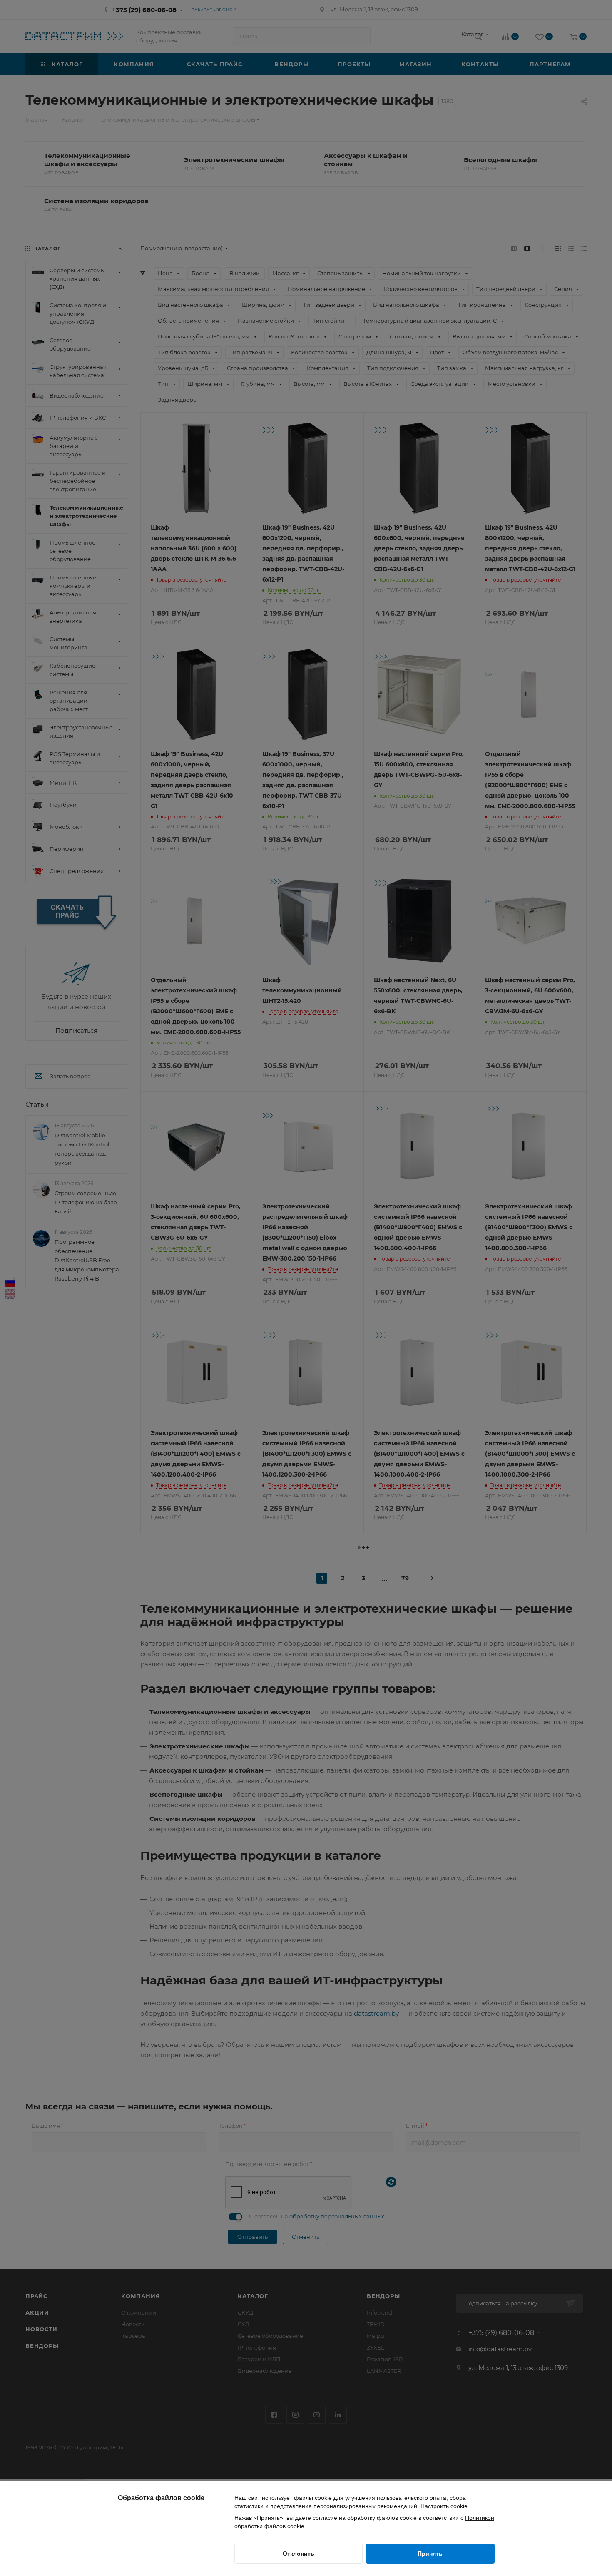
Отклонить (299, 2554)
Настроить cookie (444, 2506)
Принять (430, 2554)
